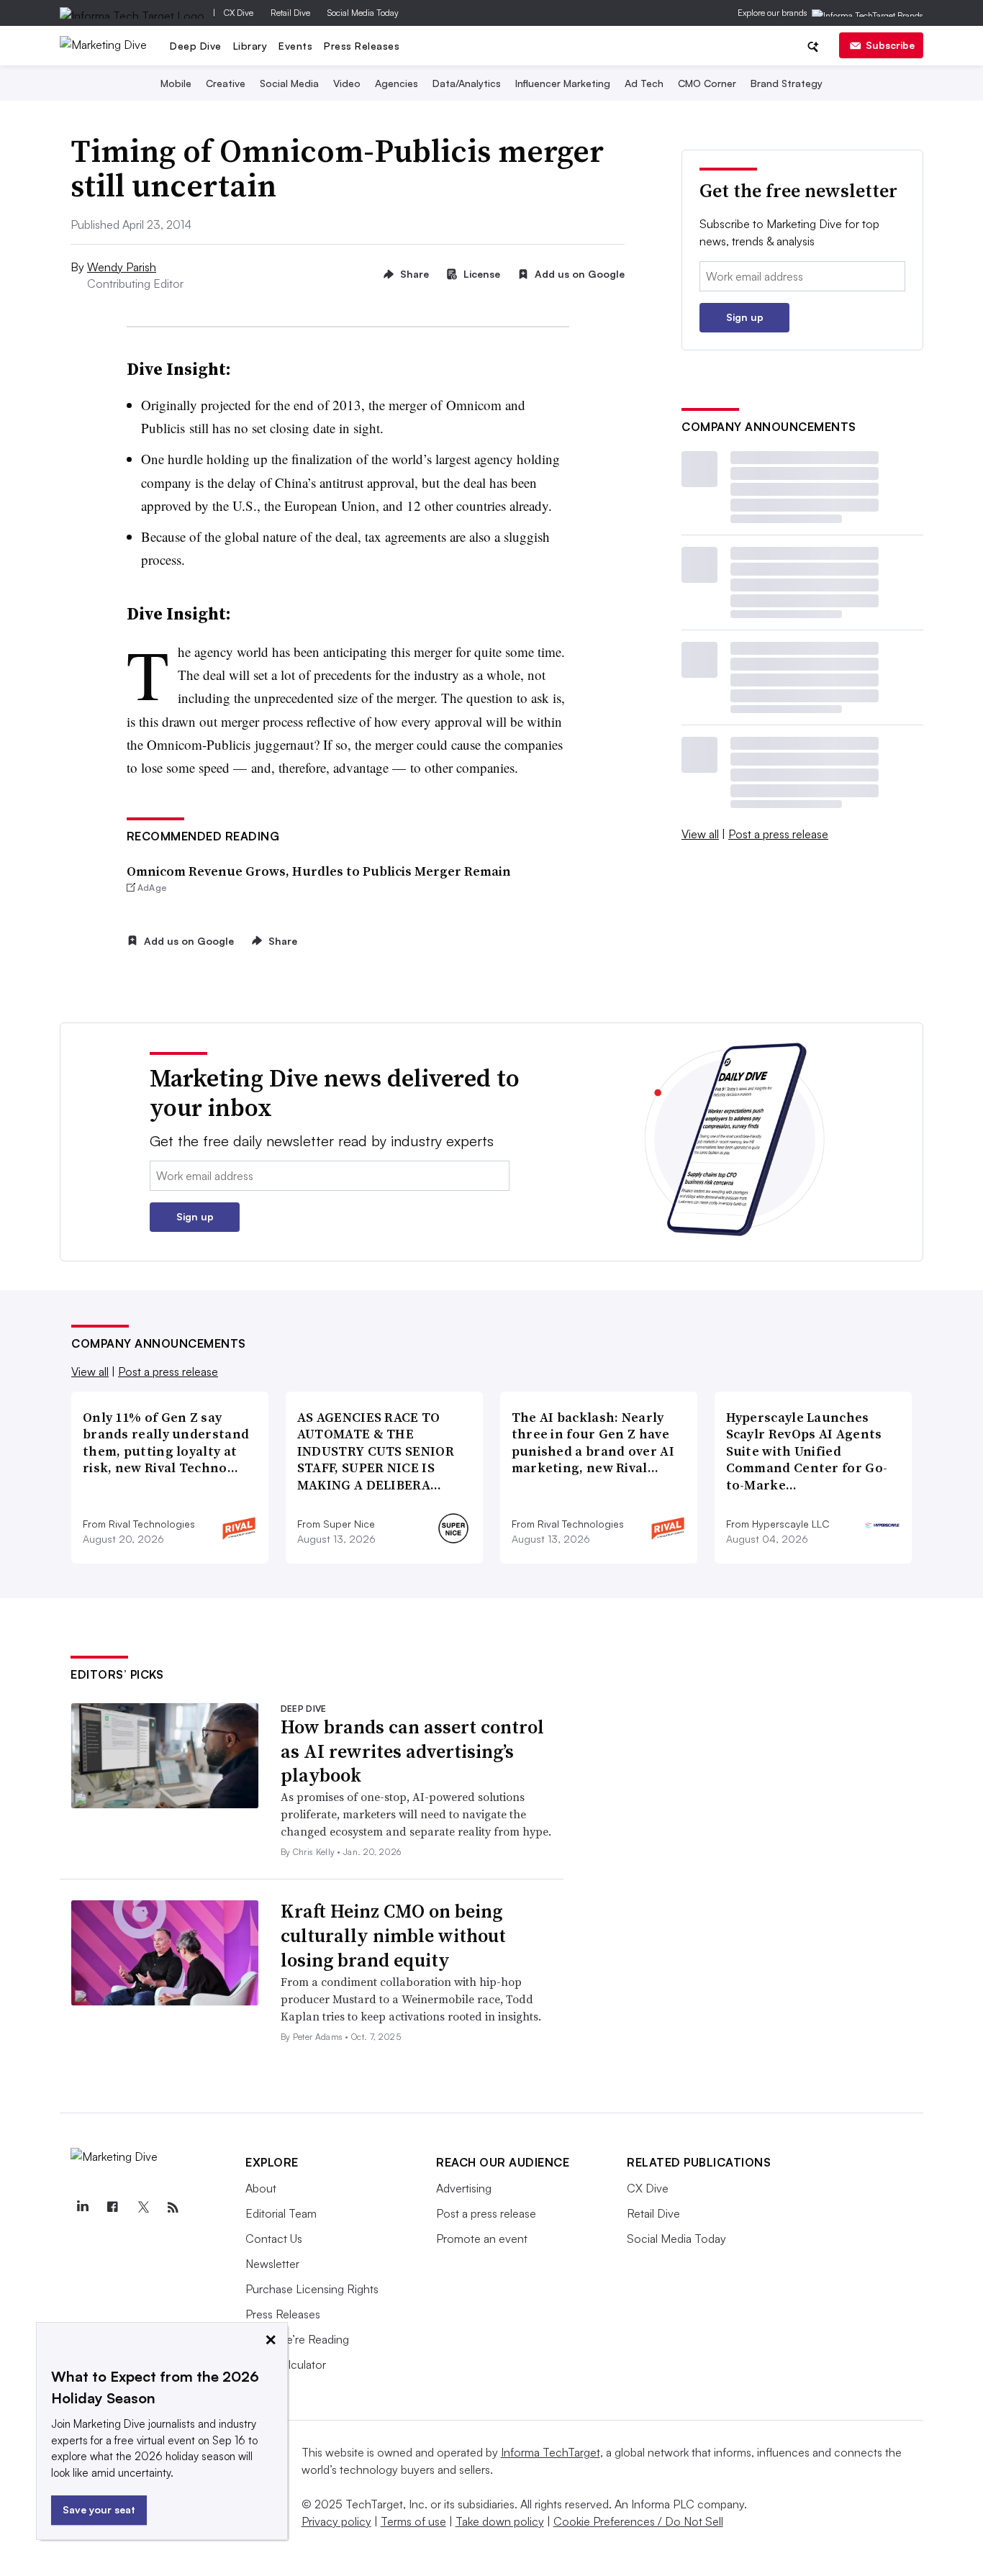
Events (295, 46)
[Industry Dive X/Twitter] (142, 2208)
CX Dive (239, 13)
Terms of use (413, 2521)
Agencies (397, 83)
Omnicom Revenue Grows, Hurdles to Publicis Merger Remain (319, 871)
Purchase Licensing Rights (312, 2289)
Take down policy (500, 2521)
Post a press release (778, 834)
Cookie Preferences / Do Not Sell (638, 2521)
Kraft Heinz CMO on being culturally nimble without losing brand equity (393, 1936)
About (261, 2188)
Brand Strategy (787, 83)
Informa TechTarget (551, 2452)
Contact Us (274, 2239)
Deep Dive (196, 46)
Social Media (289, 83)
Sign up (745, 317)
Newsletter (272, 2264)
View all (700, 834)
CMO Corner (707, 83)
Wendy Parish (122, 267)
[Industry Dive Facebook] (112, 2208)
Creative (226, 83)
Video (347, 83)
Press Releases (362, 46)
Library (250, 46)
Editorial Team (281, 2213)
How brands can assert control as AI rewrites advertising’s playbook (412, 1751)
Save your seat (99, 2509)
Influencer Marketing (563, 83)
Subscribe (890, 45)
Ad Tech (644, 83)
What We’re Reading (297, 2339)
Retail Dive (290, 13)
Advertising (464, 2188)
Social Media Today (363, 13)
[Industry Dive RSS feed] (173, 2208)
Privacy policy (336, 2521)
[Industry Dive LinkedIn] (82, 2208)
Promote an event (482, 2239)
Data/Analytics (467, 83)
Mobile (176, 83)
